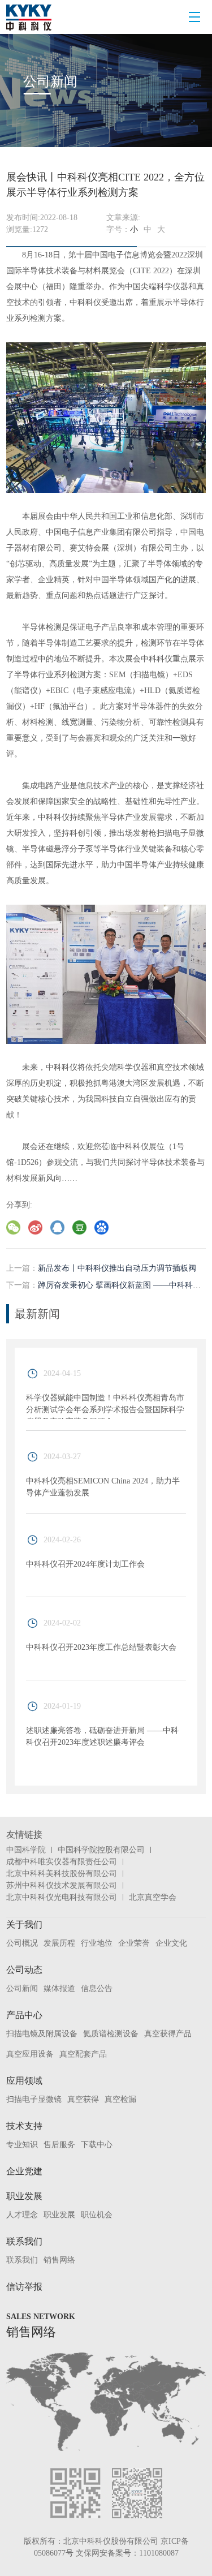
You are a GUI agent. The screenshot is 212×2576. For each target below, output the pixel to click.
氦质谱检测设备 (111, 2034)
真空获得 (83, 2099)
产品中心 (24, 2015)
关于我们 (24, 1925)
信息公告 (97, 1988)
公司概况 (22, 1943)
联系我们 (24, 2241)
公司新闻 (22, 1988)
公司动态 (24, 1970)
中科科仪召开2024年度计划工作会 (85, 1564)
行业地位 (97, 1943)
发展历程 (59, 1943)
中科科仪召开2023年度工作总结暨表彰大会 (101, 1647)
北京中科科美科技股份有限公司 (62, 1874)
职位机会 (97, 2215)
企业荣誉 (134, 1943)
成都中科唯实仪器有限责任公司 (62, 1862)
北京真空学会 (153, 1897)
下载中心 (97, 2145)
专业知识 (22, 2145)
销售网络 (59, 2260)
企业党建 (24, 2171)
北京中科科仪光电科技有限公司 (62, 1897)
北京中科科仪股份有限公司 (111, 2541)
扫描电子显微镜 (34, 2099)
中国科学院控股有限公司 (101, 1850)
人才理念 (22, 2215)
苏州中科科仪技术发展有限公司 (62, 1885)
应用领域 (24, 2081)
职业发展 (24, 2196)
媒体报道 (59, 1988)
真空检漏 (120, 2099)
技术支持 (24, 2126)
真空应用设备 (30, 2054)
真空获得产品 (168, 2034)
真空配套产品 (83, 2054)
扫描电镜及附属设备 (42, 2034)
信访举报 (24, 2287)
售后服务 (59, 2145)
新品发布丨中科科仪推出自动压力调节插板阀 (117, 1268)
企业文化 (171, 1943)
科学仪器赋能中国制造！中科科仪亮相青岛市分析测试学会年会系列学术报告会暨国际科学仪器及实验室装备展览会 (105, 1410)
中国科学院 (26, 1850)
